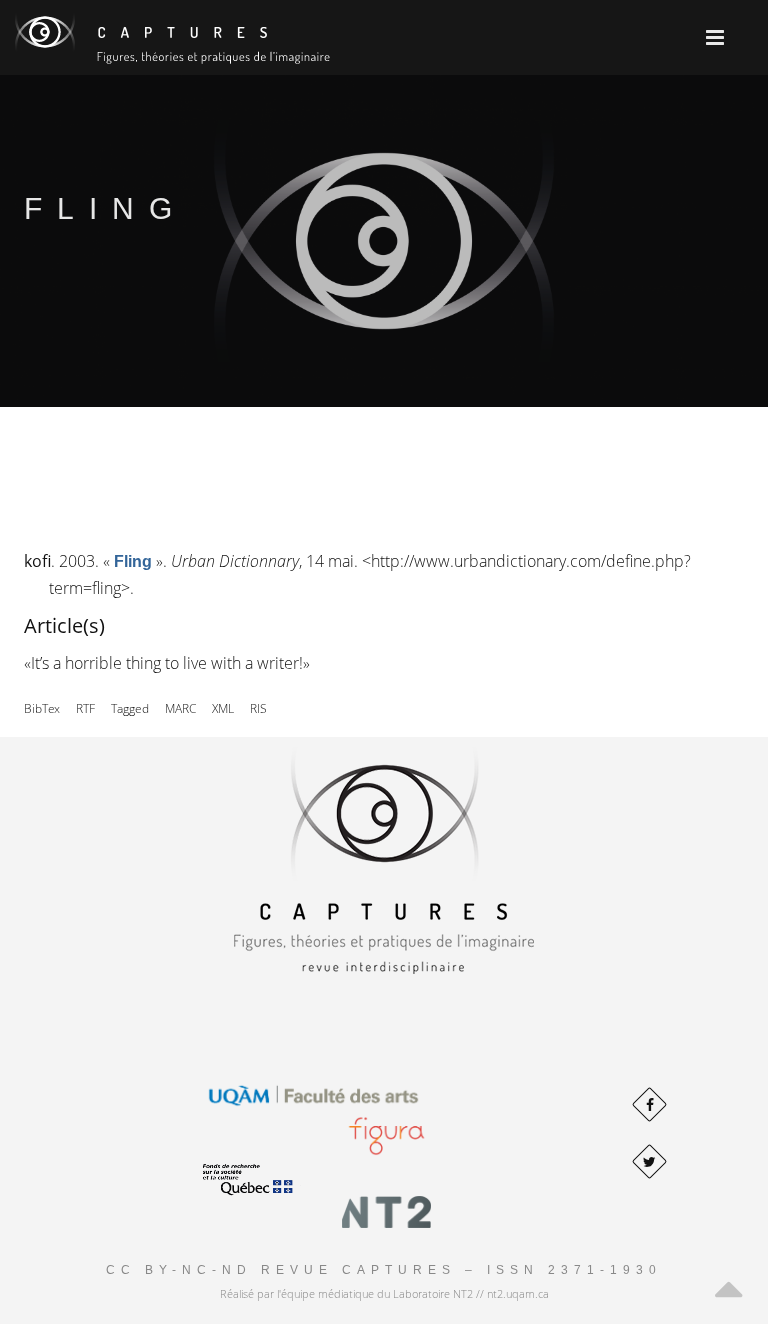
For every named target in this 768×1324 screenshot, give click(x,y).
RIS (258, 708)
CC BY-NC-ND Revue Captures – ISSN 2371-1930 (384, 1270)
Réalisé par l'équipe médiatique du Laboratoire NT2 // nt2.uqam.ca (384, 1293)
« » (133, 561)
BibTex (42, 708)
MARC (180, 708)
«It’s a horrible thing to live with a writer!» (167, 663)
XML (223, 708)
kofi (37, 561)
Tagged (130, 708)
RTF (85, 708)
